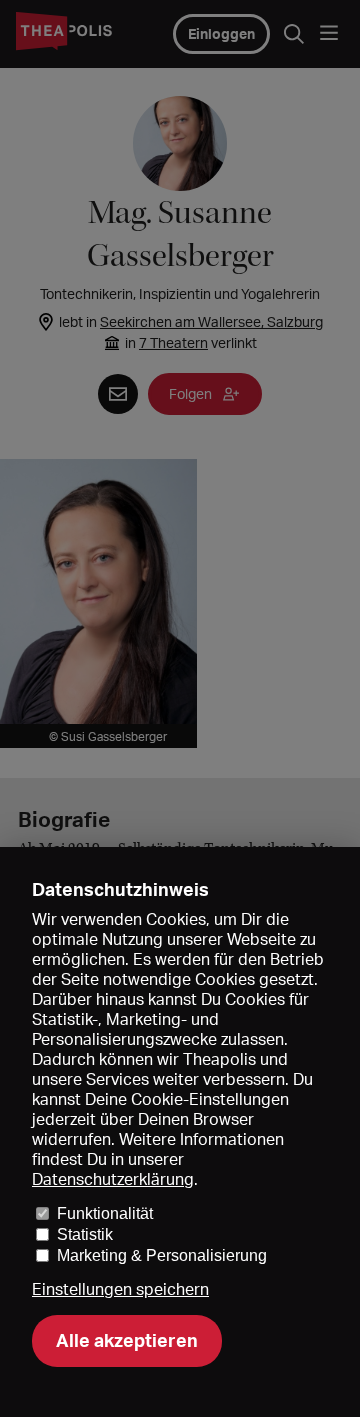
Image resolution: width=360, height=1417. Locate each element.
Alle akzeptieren (127, 1340)
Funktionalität (105, 1213)
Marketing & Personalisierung (162, 1255)
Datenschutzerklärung (113, 1179)
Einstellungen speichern (120, 1289)
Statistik (85, 1234)
